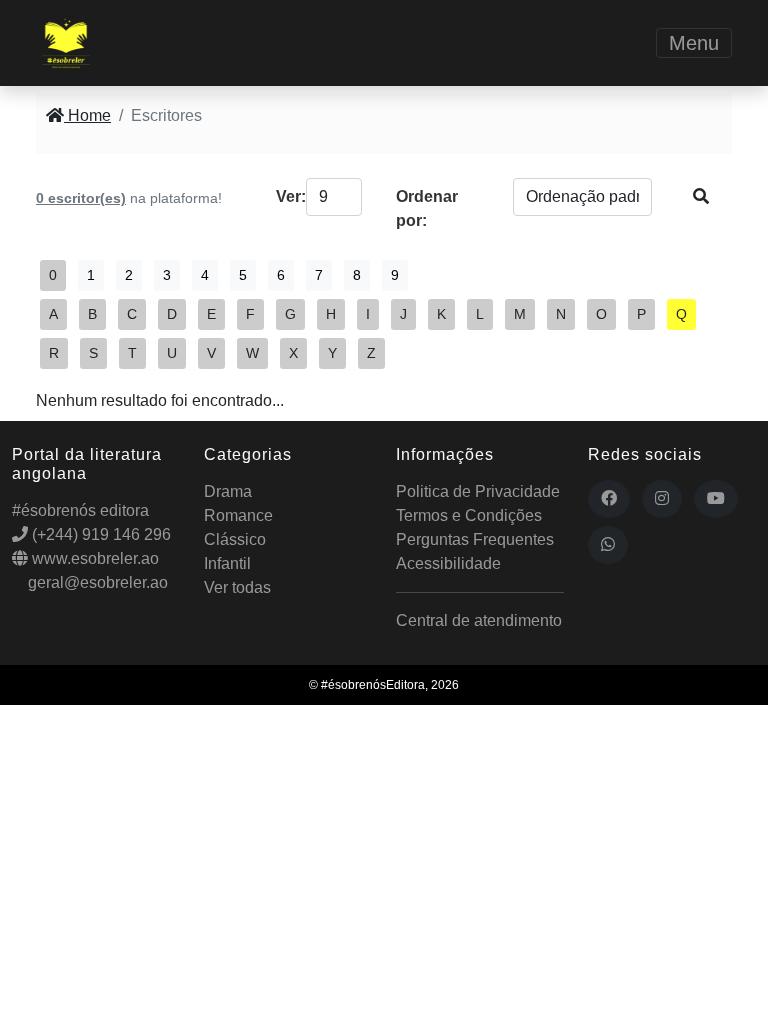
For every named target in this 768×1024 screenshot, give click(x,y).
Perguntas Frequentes (475, 539)
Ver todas (237, 587)
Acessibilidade (448, 563)
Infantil (227, 563)
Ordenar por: (427, 208)
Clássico (235, 539)
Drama (228, 491)
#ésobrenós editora (80, 510)
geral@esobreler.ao (96, 582)
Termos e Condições (469, 515)
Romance (238, 515)
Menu (694, 43)
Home (87, 115)
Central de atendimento (479, 620)
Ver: (285, 196)
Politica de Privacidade (478, 491)
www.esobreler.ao (93, 558)
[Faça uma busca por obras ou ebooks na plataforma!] (701, 197)
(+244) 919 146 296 (99, 534)
